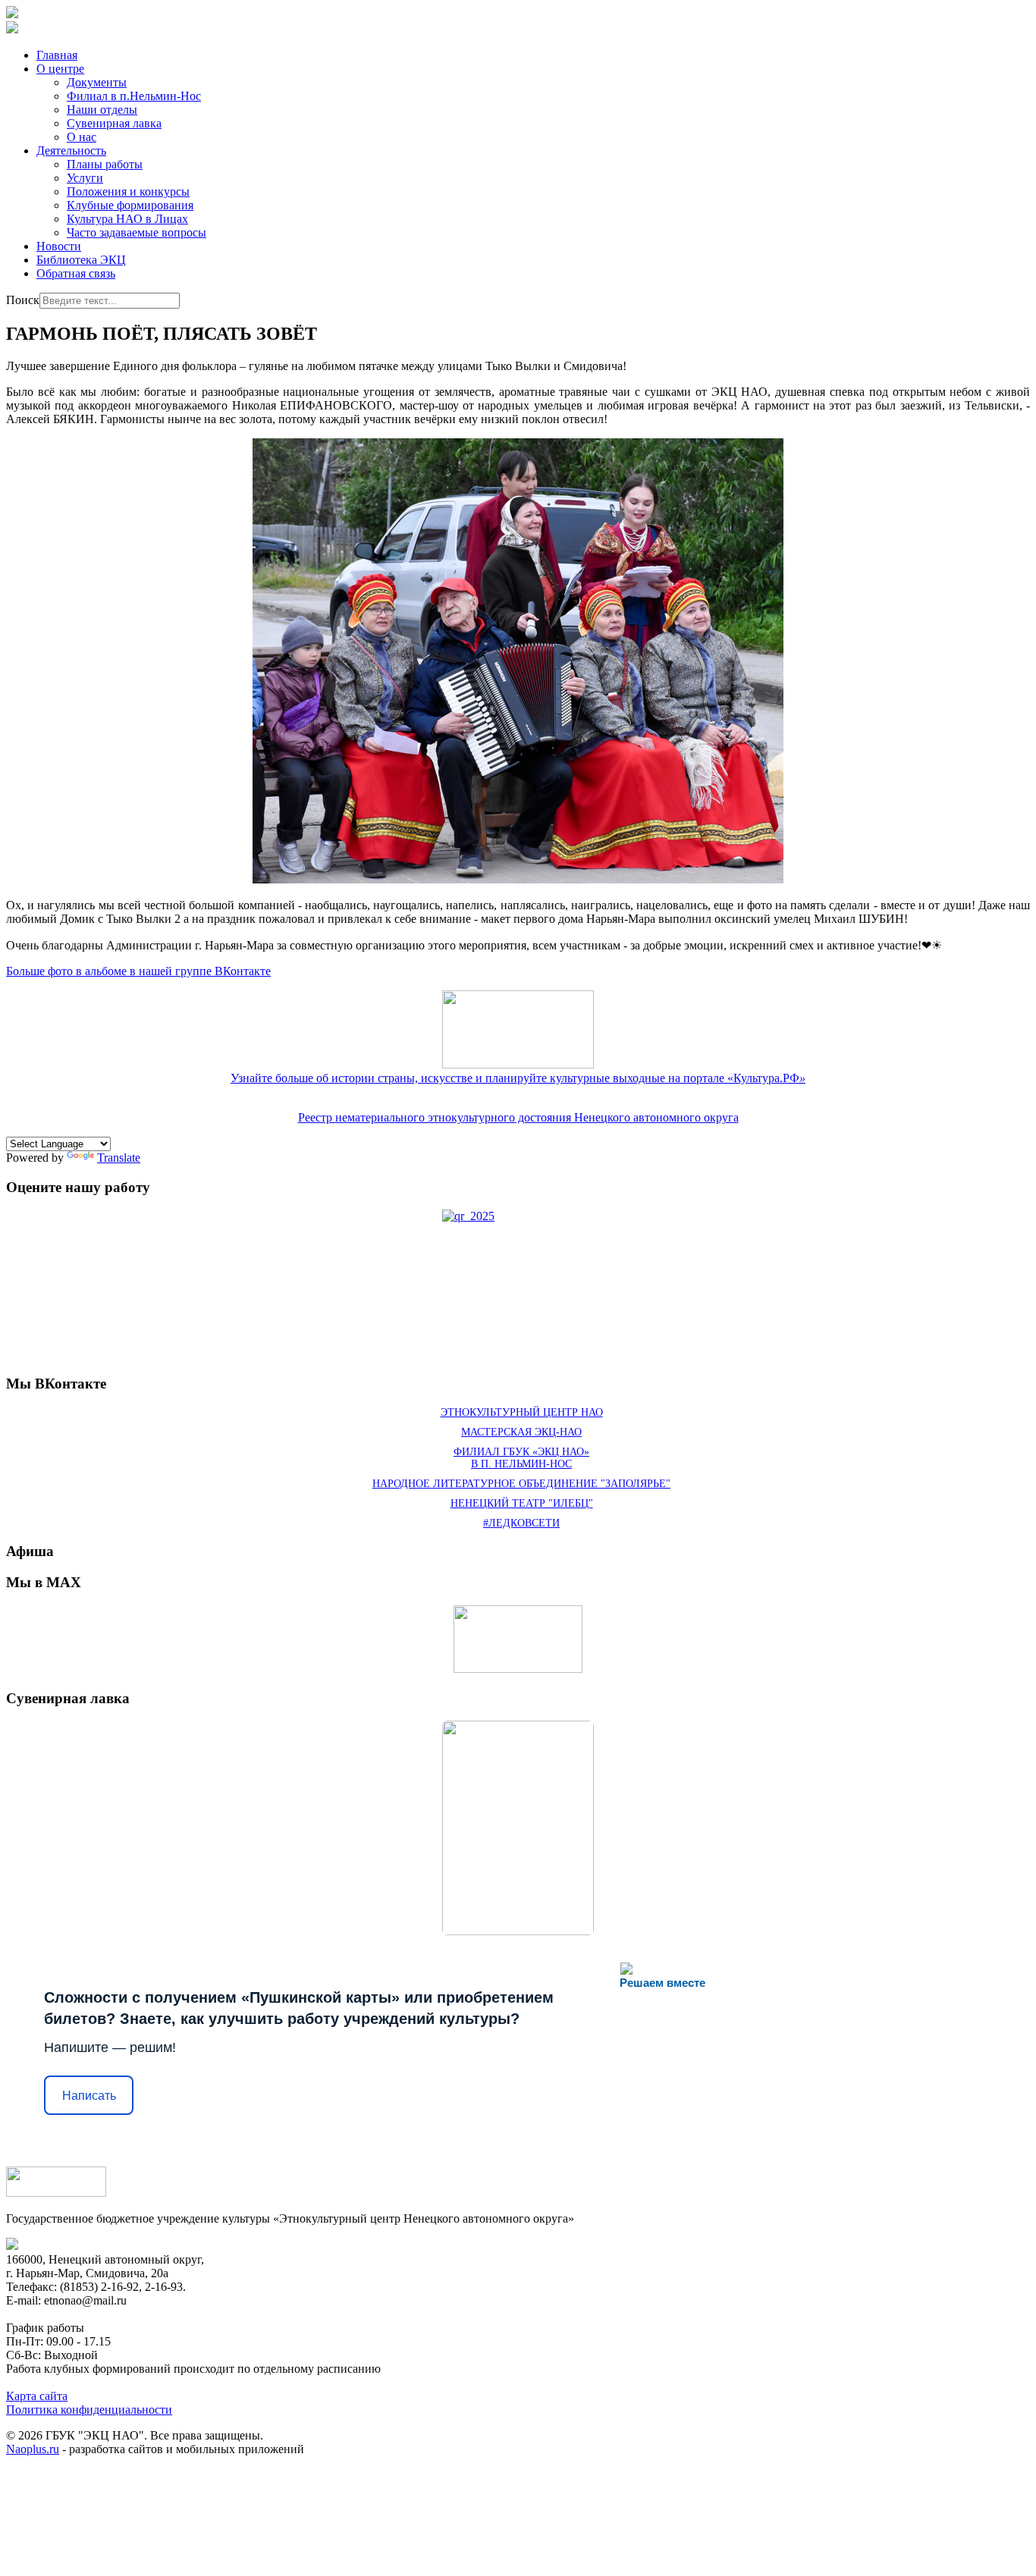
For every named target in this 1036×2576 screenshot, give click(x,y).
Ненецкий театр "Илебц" (522, 1503)
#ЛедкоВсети (521, 1523)
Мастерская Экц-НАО (521, 1432)
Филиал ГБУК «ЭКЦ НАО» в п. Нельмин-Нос (521, 1458)
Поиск (23, 300)
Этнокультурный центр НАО (522, 1412)
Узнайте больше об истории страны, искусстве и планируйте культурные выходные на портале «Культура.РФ (518, 1078)
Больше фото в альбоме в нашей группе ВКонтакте (138, 971)
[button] (60, 69)
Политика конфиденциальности (89, 2410)
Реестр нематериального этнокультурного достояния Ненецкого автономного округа (518, 1117)
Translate (119, 1158)
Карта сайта (37, 2396)
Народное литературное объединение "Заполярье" (521, 1484)
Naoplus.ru (33, 2449)
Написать (89, 2096)
